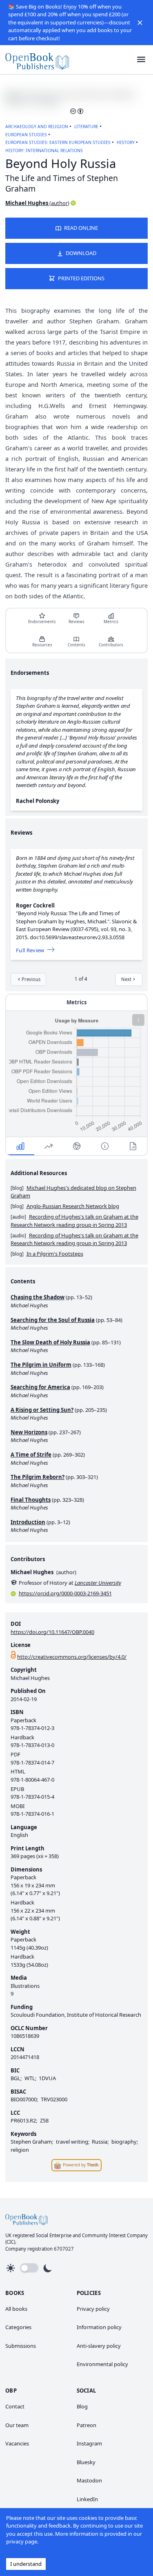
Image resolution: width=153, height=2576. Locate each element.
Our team (17, 2425)
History (126, 142)
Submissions (21, 2346)
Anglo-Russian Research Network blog (73, 1206)
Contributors (111, 645)
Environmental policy (102, 2364)
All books (16, 2309)
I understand (26, 2564)
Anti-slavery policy (99, 2346)
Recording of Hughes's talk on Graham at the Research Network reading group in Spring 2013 (74, 1221)
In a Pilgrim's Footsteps (55, 1254)
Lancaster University (98, 1583)
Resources (42, 645)
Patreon (86, 2425)
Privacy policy (93, 2309)
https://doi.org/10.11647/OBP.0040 (52, 1632)
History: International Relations (44, 151)
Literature (86, 127)
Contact (15, 2406)
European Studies (26, 135)
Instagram (89, 2443)
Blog (82, 2406)
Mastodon (89, 2480)
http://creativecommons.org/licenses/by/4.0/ (72, 1657)
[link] (37, 60)
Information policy (99, 2327)
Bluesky (86, 2462)
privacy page (22, 2541)
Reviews (76, 622)
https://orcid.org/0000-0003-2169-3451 (65, 1593)
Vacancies (17, 2443)
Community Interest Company (115, 2235)
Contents (76, 645)
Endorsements (42, 622)
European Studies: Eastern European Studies (58, 142)
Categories (18, 2327)
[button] (140, 22)
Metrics (111, 622)
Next (126, 979)
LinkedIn (87, 2499)
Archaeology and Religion (37, 127)
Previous (31, 979)
